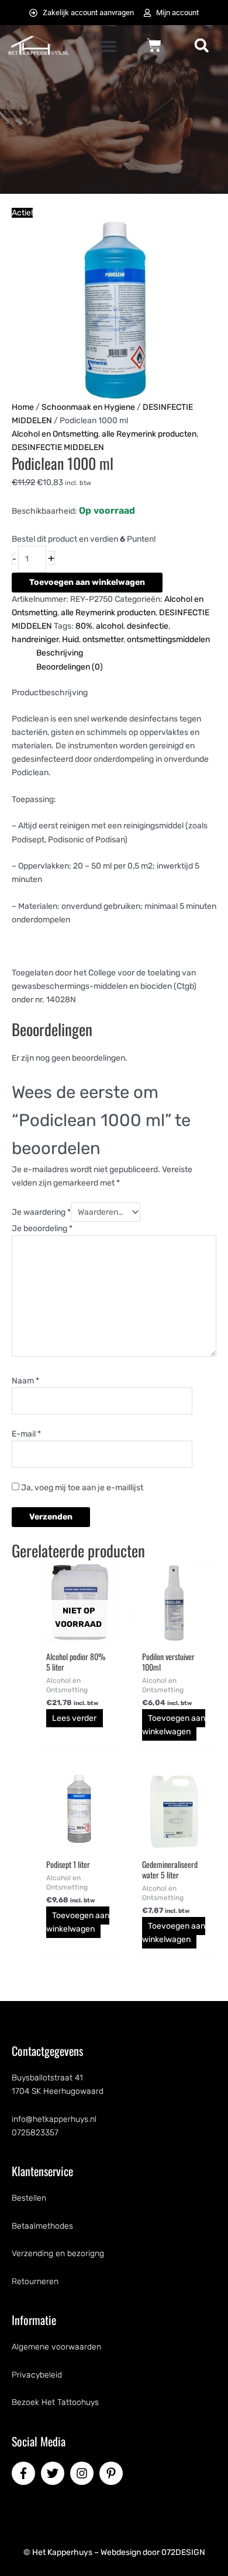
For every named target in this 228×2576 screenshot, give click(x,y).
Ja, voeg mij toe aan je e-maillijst (81, 1488)
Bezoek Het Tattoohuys (55, 2402)
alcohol (110, 626)
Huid (70, 639)
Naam (25, 1381)
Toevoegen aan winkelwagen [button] (174, 1725)
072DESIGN (183, 2552)
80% (84, 626)
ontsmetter (103, 639)
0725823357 (35, 2133)
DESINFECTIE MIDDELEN (58, 447)
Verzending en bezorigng (58, 2253)
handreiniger (35, 639)
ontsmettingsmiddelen (168, 639)
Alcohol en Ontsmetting (55, 434)
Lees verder (74, 1718)
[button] (108, 46)
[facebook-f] (25, 2473)
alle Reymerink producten (149, 434)
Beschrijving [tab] (60, 653)
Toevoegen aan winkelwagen (87, 582)
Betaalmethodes (42, 2226)
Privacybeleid (37, 2375)
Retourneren (35, 2282)
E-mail (26, 1434)
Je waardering (41, 1212)
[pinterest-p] (113, 2473)
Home (23, 407)
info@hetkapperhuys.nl (54, 2119)
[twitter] (54, 2473)
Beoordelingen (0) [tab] (70, 667)
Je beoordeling (42, 1228)
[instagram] (84, 2473)
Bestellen (29, 2198)
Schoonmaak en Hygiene (88, 407)
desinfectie (148, 626)
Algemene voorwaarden (56, 2347)
